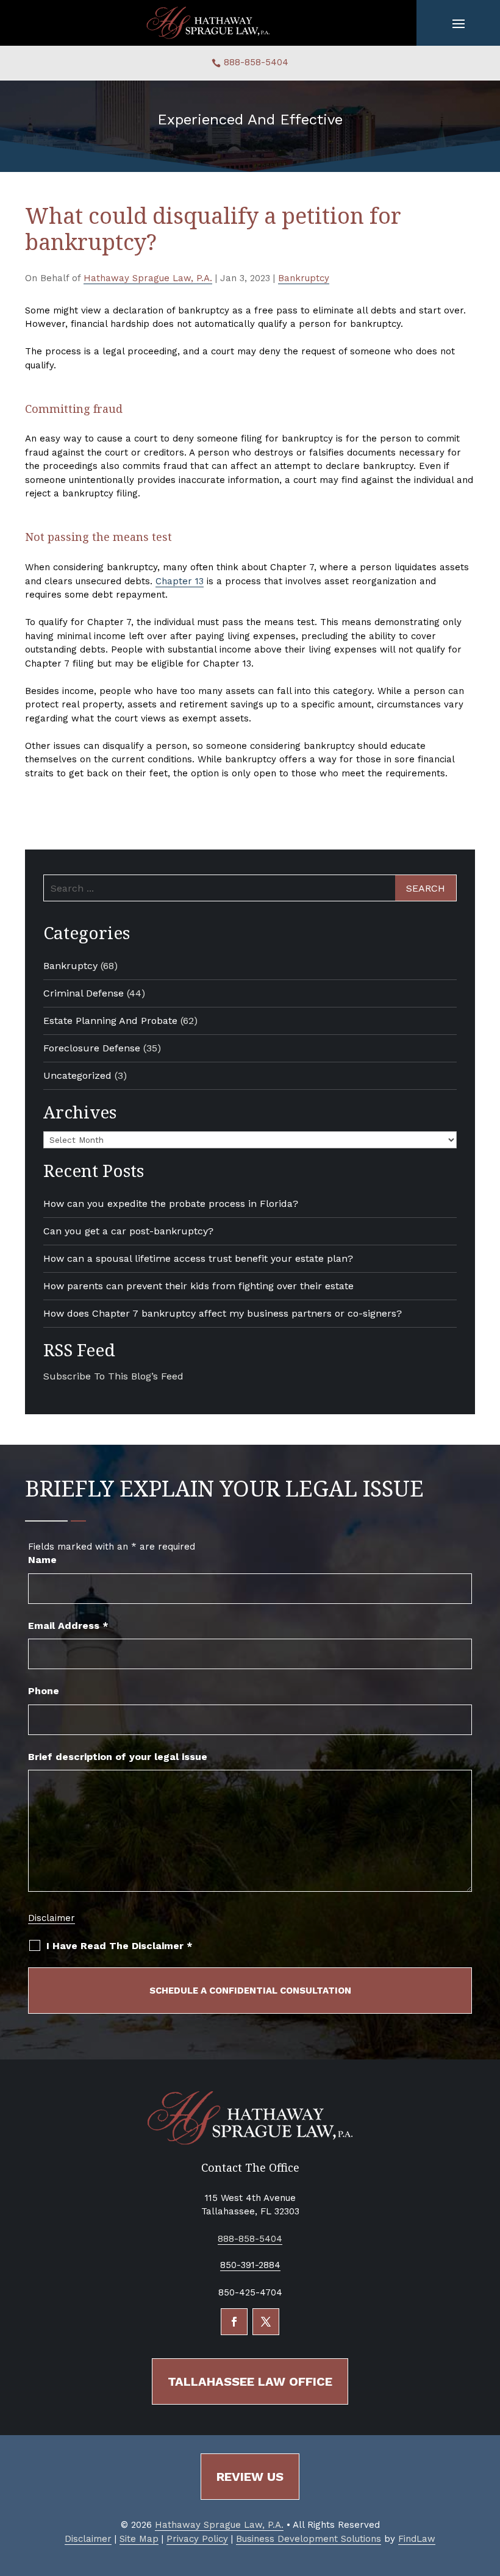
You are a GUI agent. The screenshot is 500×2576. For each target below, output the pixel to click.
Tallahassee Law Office (250, 2381)
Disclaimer (52, 1918)
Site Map (139, 2539)
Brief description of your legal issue (118, 1757)
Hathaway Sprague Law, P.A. (148, 278)
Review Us (250, 2477)
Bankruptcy (304, 278)
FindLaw (417, 2539)
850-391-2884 (250, 2265)
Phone (44, 1691)
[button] (459, 23)
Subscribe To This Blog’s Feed (113, 1376)
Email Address (68, 1626)
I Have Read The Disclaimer (120, 1946)
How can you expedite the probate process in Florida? (171, 1204)
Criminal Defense (84, 993)
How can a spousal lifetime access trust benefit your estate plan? (198, 1258)
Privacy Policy (197, 2539)
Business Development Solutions (309, 2539)
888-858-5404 (256, 62)
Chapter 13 (180, 581)
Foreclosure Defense (92, 1048)
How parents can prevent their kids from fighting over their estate (198, 1286)
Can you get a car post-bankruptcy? (128, 1231)
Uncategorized (77, 1075)
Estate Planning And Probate (110, 1021)
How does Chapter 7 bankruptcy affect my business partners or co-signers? (223, 1313)
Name (42, 1560)
